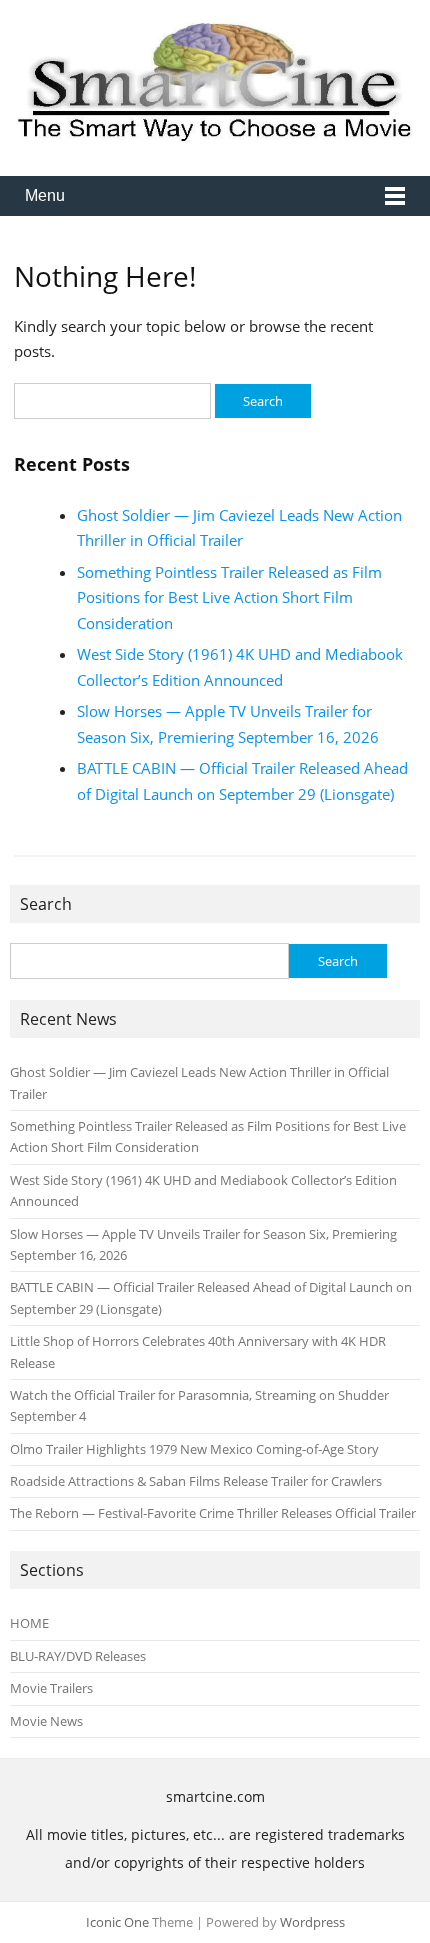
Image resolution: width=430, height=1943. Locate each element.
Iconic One (117, 1922)
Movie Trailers (51, 1688)
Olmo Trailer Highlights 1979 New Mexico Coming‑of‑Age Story (194, 1449)
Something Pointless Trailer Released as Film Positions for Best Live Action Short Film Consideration (229, 597)
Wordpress (312, 1922)
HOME (29, 1623)
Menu (45, 195)
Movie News (46, 1721)
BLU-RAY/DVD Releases (78, 1656)
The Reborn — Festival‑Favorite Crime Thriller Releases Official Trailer (213, 1513)
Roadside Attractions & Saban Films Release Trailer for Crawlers (196, 1481)
